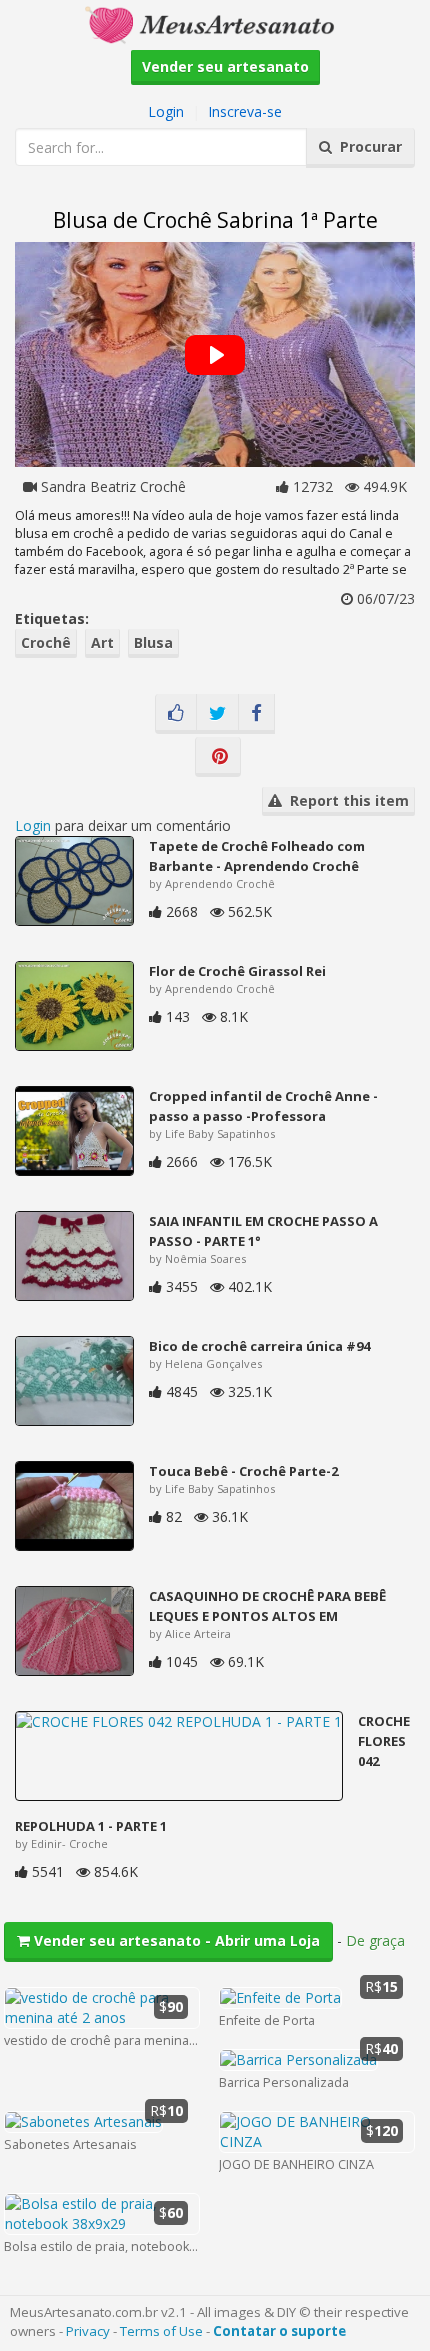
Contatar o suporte (279, 2331)
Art (102, 642)
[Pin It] (218, 757)
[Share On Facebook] (256, 714)
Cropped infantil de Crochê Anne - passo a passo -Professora (263, 1106)
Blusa (153, 642)
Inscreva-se (245, 111)
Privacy (88, 2331)
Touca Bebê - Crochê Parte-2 (243, 1471)
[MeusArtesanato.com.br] (215, 23)
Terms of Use (161, 2331)
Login (166, 111)
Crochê (46, 642)
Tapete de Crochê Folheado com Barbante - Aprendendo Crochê (257, 856)
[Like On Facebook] (176, 714)
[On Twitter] (217, 714)
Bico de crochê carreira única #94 (259, 1346)
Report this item (345, 800)
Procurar (367, 146)
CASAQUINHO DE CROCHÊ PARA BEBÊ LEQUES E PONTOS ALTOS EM (267, 1606)
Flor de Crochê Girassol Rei (237, 971)
